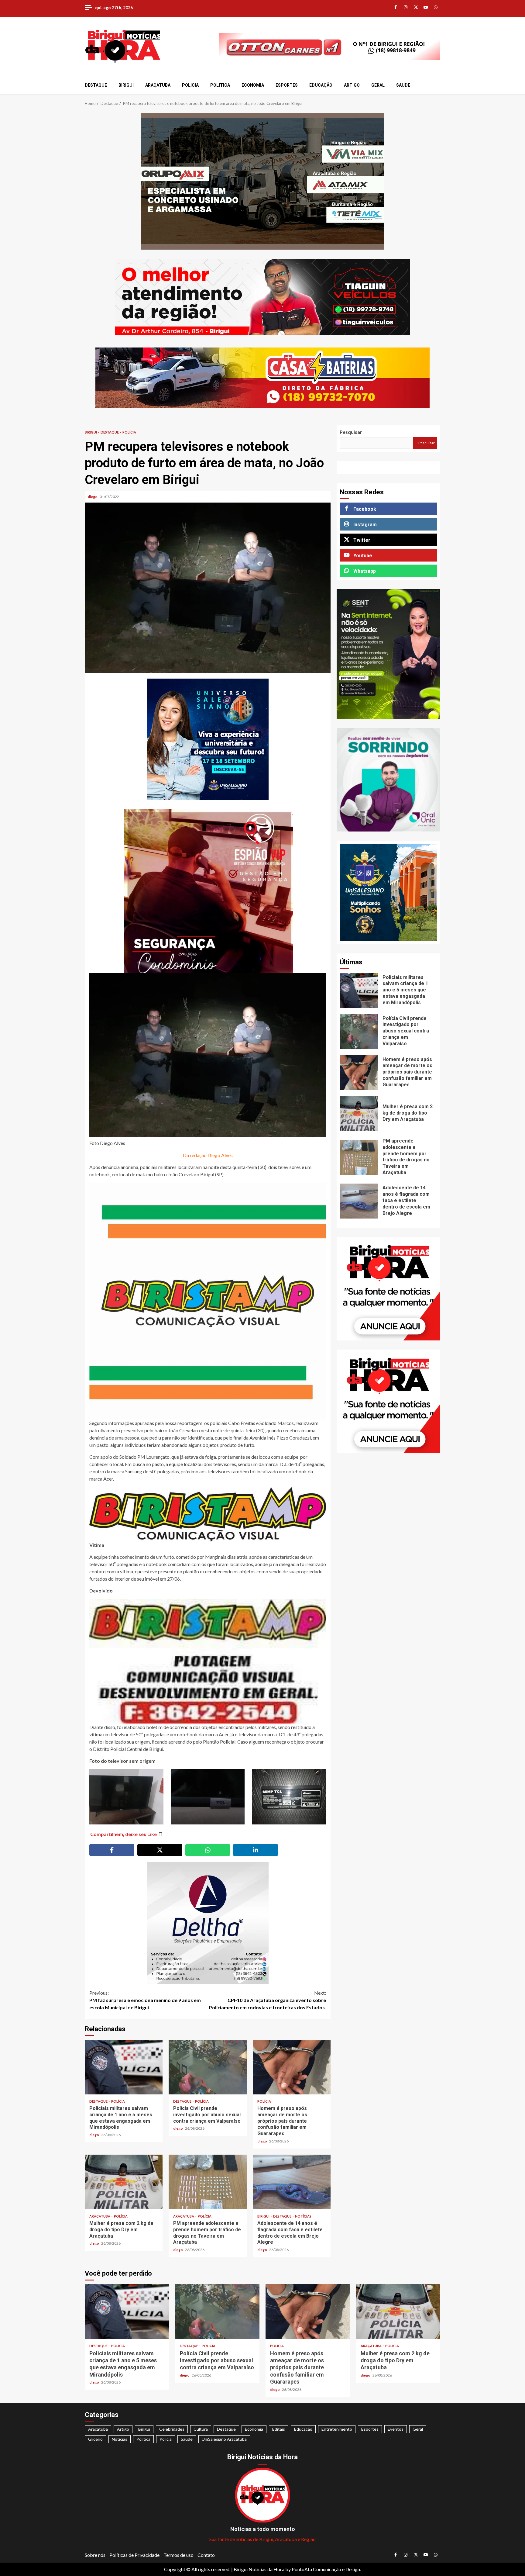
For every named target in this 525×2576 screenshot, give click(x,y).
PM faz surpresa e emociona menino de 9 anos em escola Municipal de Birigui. (145, 2000)
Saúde (403, 85)
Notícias (303, 2216)
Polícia (190, 85)
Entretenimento (337, 2429)
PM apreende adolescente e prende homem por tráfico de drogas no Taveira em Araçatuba (208, 2182)
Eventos (396, 2429)
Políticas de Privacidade (134, 2555)
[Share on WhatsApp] (208, 1850)
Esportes (287, 85)
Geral (378, 85)
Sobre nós (95, 2555)
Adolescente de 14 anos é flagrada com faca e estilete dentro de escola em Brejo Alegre (292, 2182)
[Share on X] (160, 1850)
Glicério (95, 2439)
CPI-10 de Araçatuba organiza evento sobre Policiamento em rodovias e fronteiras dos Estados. (268, 2000)
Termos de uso (178, 2555)
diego (93, 497)
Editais (279, 2429)
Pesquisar (351, 432)
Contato (206, 2555)
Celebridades (172, 2429)
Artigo (352, 85)
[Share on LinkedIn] (256, 1850)
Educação (321, 85)
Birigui (126, 85)
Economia (253, 85)
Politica (220, 85)
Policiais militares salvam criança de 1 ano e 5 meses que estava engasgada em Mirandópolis (124, 2067)
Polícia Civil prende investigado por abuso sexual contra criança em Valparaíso (208, 2067)
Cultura (201, 2429)
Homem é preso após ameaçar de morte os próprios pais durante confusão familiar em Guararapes (292, 2067)
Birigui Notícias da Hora (259, 2569)
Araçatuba (158, 85)
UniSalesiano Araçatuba (224, 2439)
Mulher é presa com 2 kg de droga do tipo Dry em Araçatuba (124, 2182)
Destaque (96, 85)
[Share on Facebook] (112, 1850)
